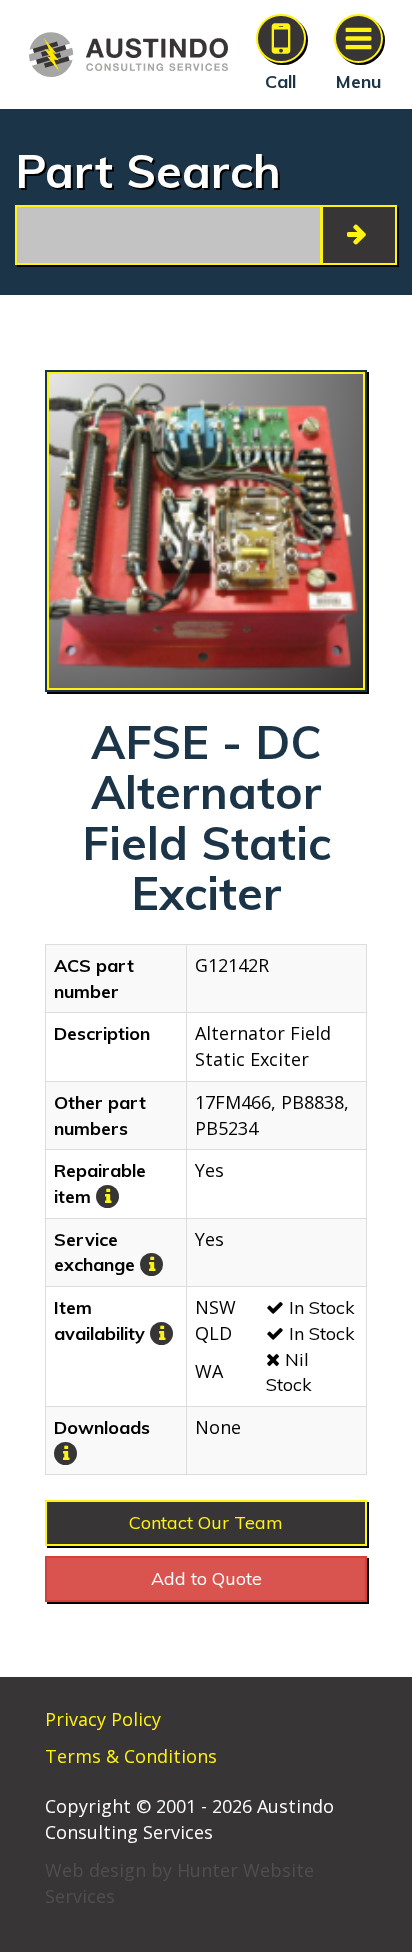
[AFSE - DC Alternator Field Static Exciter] (206, 531)
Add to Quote (206, 1578)
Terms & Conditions (131, 1756)
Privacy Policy (103, 1719)
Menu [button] (358, 81)
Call (280, 81)
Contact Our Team (206, 1522)
